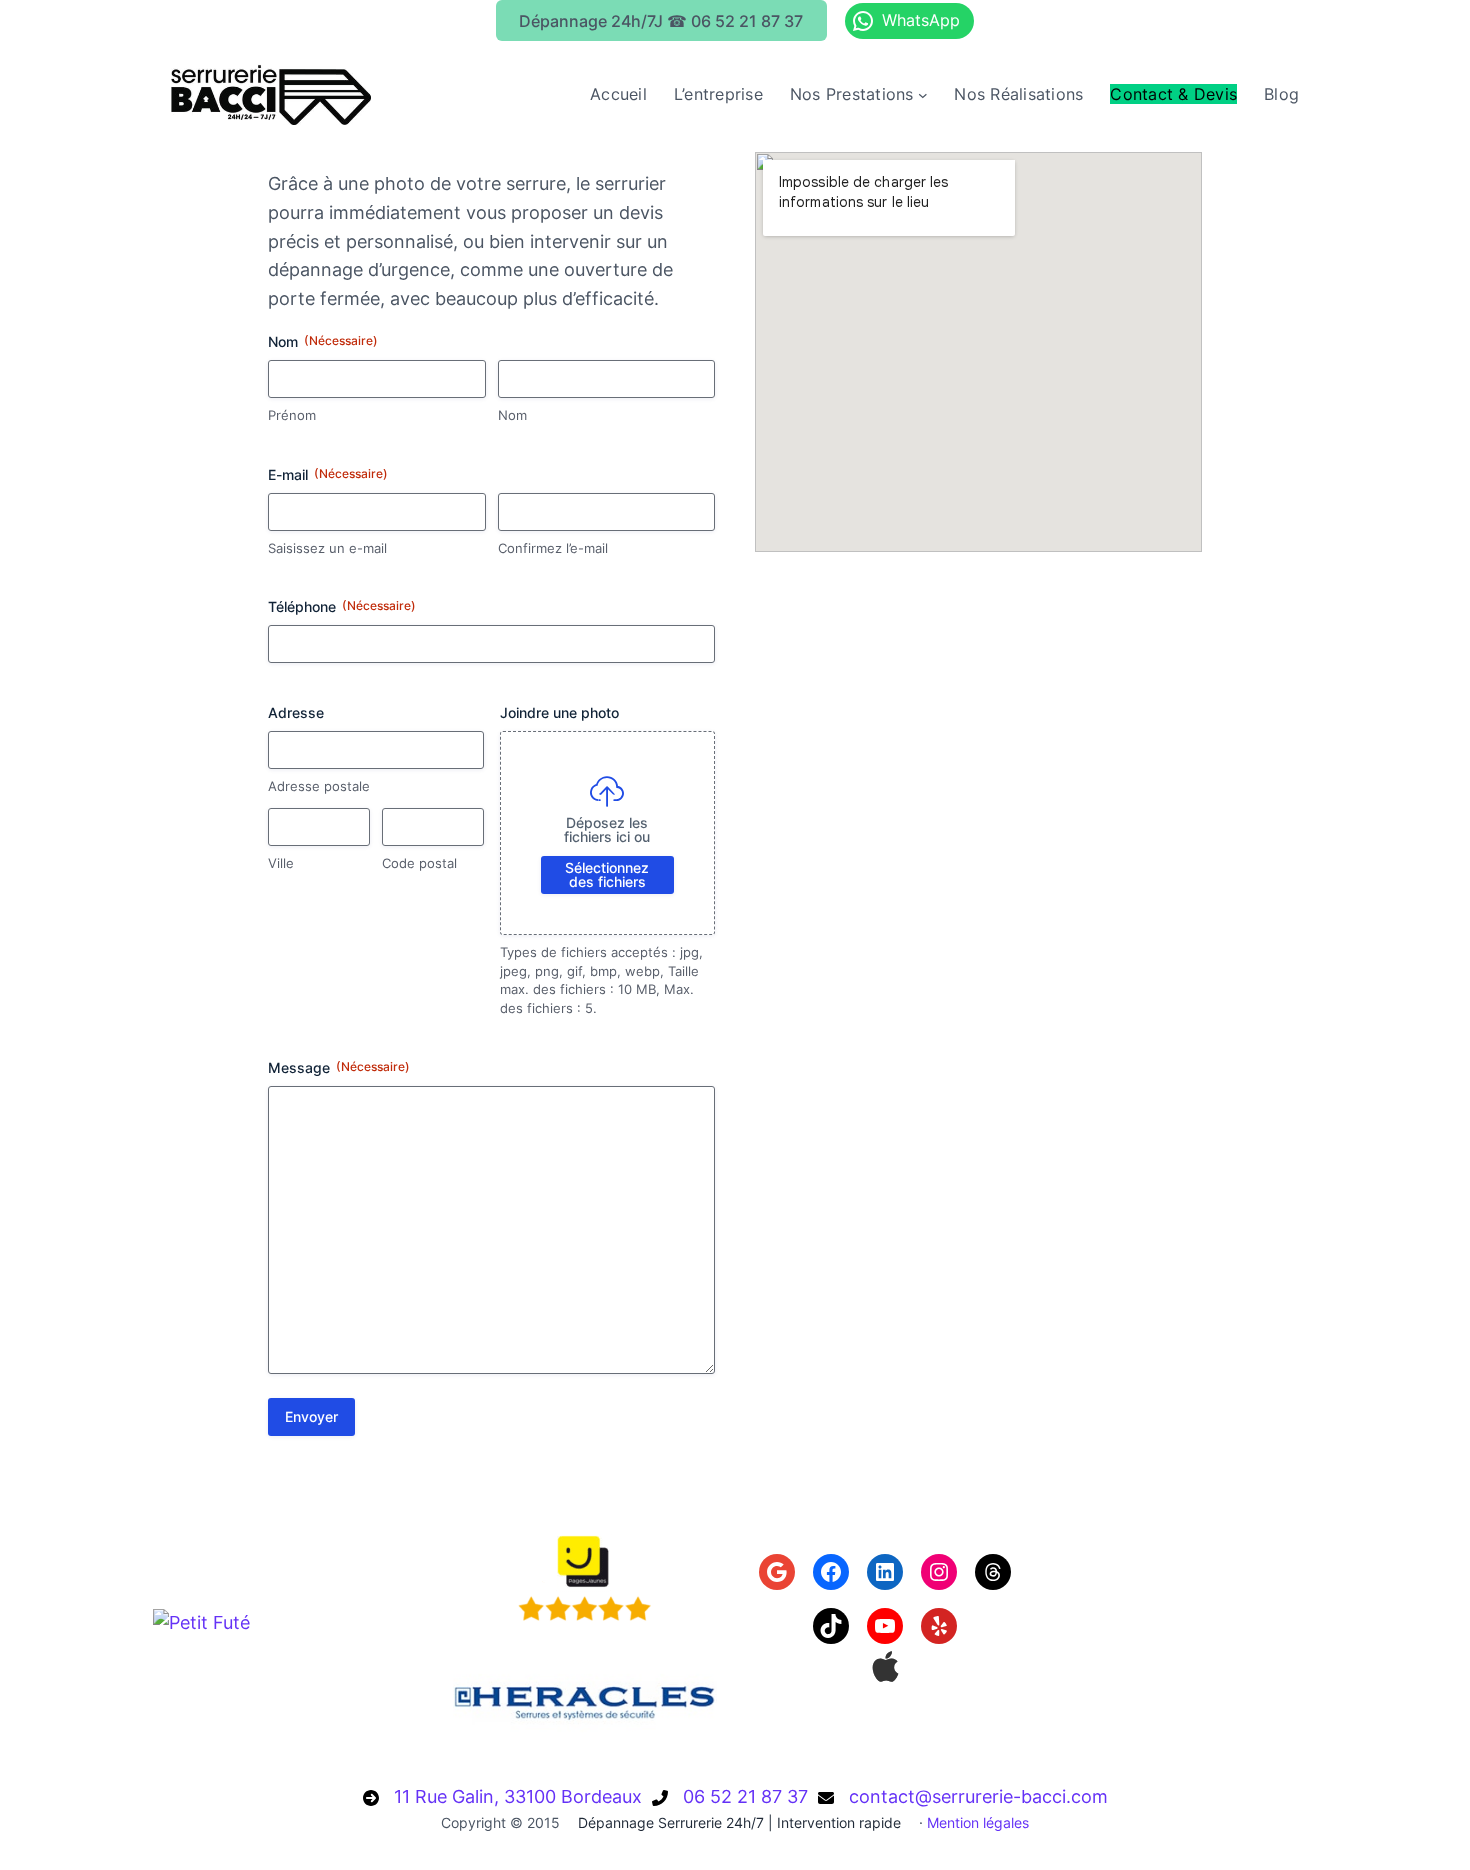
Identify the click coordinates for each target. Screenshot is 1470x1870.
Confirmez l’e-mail (553, 548)
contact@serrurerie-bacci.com (978, 1796)
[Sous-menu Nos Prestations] (923, 95)
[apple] (885, 1666)
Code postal (419, 863)
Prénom (292, 415)
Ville (281, 863)
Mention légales (978, 1822)
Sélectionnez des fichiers (607, 874)
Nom (512, 415)
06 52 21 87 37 (745, 1796)
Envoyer (311, 1416)
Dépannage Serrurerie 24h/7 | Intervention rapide (739, 1822)
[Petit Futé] (201, 1622)
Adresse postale (319, 786)
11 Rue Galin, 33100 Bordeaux (518, 1796)
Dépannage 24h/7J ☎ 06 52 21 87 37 (661, 21)
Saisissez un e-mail (327, 548)
